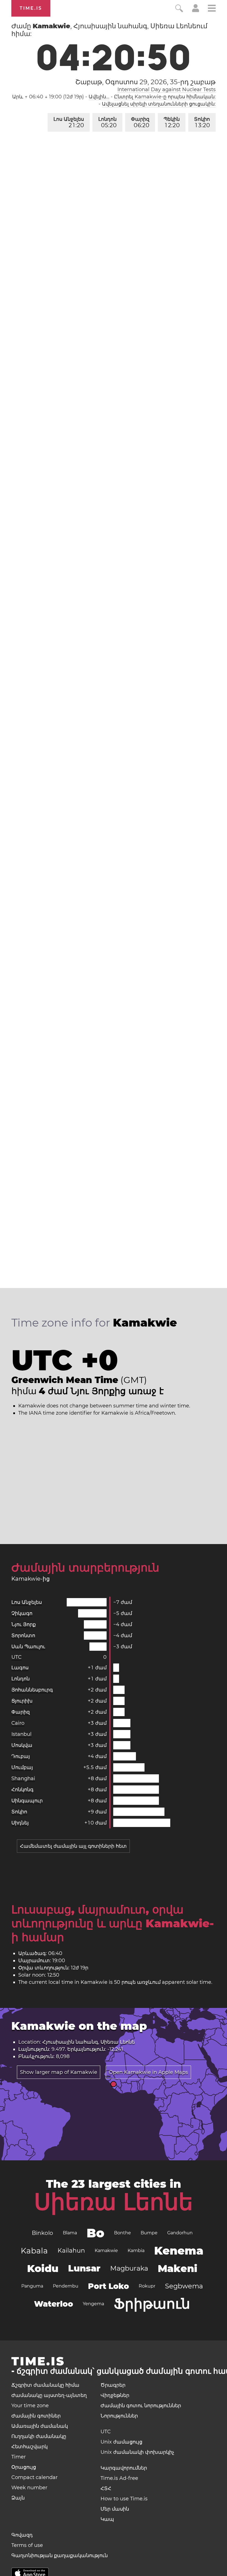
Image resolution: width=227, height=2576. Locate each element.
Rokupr (147, 2286)
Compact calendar (34, 2477)
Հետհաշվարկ (29, 2447)
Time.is (31, 8)
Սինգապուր (27, 1801)
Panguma (32, 2286)
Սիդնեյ (20, 1823)
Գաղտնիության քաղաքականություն (60, 2555)
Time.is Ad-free (119, 2478)
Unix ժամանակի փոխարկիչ (137, 2452)
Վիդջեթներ (115, 2395)
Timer (19, 2457)
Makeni (178, 2268)
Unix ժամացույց (121, 2442)
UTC (16, 1657)
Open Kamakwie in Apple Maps (148, 2072)
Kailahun (71, 2251)
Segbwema (184, 2286)
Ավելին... (99, 97)
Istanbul (21, 1734)
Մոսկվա (22, 1745)
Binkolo (42, 2233)
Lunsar (84, 2268)
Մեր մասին (115, 2509)
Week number (29, 2488)
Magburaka (129, 2268)
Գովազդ (22, 2535)
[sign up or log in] (196, 11)
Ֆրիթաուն (152, 2304)
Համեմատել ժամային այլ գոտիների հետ (73, 1846)
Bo (96, 2233)
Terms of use (27, 2545)
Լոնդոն (107, 122)
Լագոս (20, 1668)
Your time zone (30, 2406)
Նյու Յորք (24, 1624)
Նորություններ (119, 2416)
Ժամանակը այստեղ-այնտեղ (49, 2395)
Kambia (136, 2251)
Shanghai (23, 1778)
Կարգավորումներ (124, 2468)
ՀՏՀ (106, 2488)
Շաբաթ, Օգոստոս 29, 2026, (145, 82)
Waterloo (54, 2304)
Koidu (43, 2268)
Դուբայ (21, 1756)
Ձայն (18, 2498)
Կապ (107, 2519)
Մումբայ (22, 1767)
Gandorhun (180, 2233)
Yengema (93, 2304)
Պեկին (172, 122)
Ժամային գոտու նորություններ (141, 2406)
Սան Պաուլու (28, 1647)
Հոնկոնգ (22, 1790)
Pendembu (66, 2286)
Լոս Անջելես (69, 122)
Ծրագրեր (113, 2385)
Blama (70, 2233)
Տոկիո (202, 122)
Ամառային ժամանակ (40, 2426)
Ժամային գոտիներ (36, 2416)
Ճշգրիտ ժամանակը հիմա (45, 2385)
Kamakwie (106, 2251)
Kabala (34, 2251)
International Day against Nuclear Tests (167, 90)
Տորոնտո (23, 1635)
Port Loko (109, 2286)
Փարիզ (140, 122)
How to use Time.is (124, 2499)
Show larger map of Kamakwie (59, 2072)
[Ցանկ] (212, 9)
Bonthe (122, 2233)
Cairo (18, 1723)
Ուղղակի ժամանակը (39, 2436)
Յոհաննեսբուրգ (32, 1690)
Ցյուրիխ (22, 1701)
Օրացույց (24, 2467)
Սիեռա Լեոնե (114, 2202)
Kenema (179, 2251)
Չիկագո (22, 1613)
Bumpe (149, 2233)
